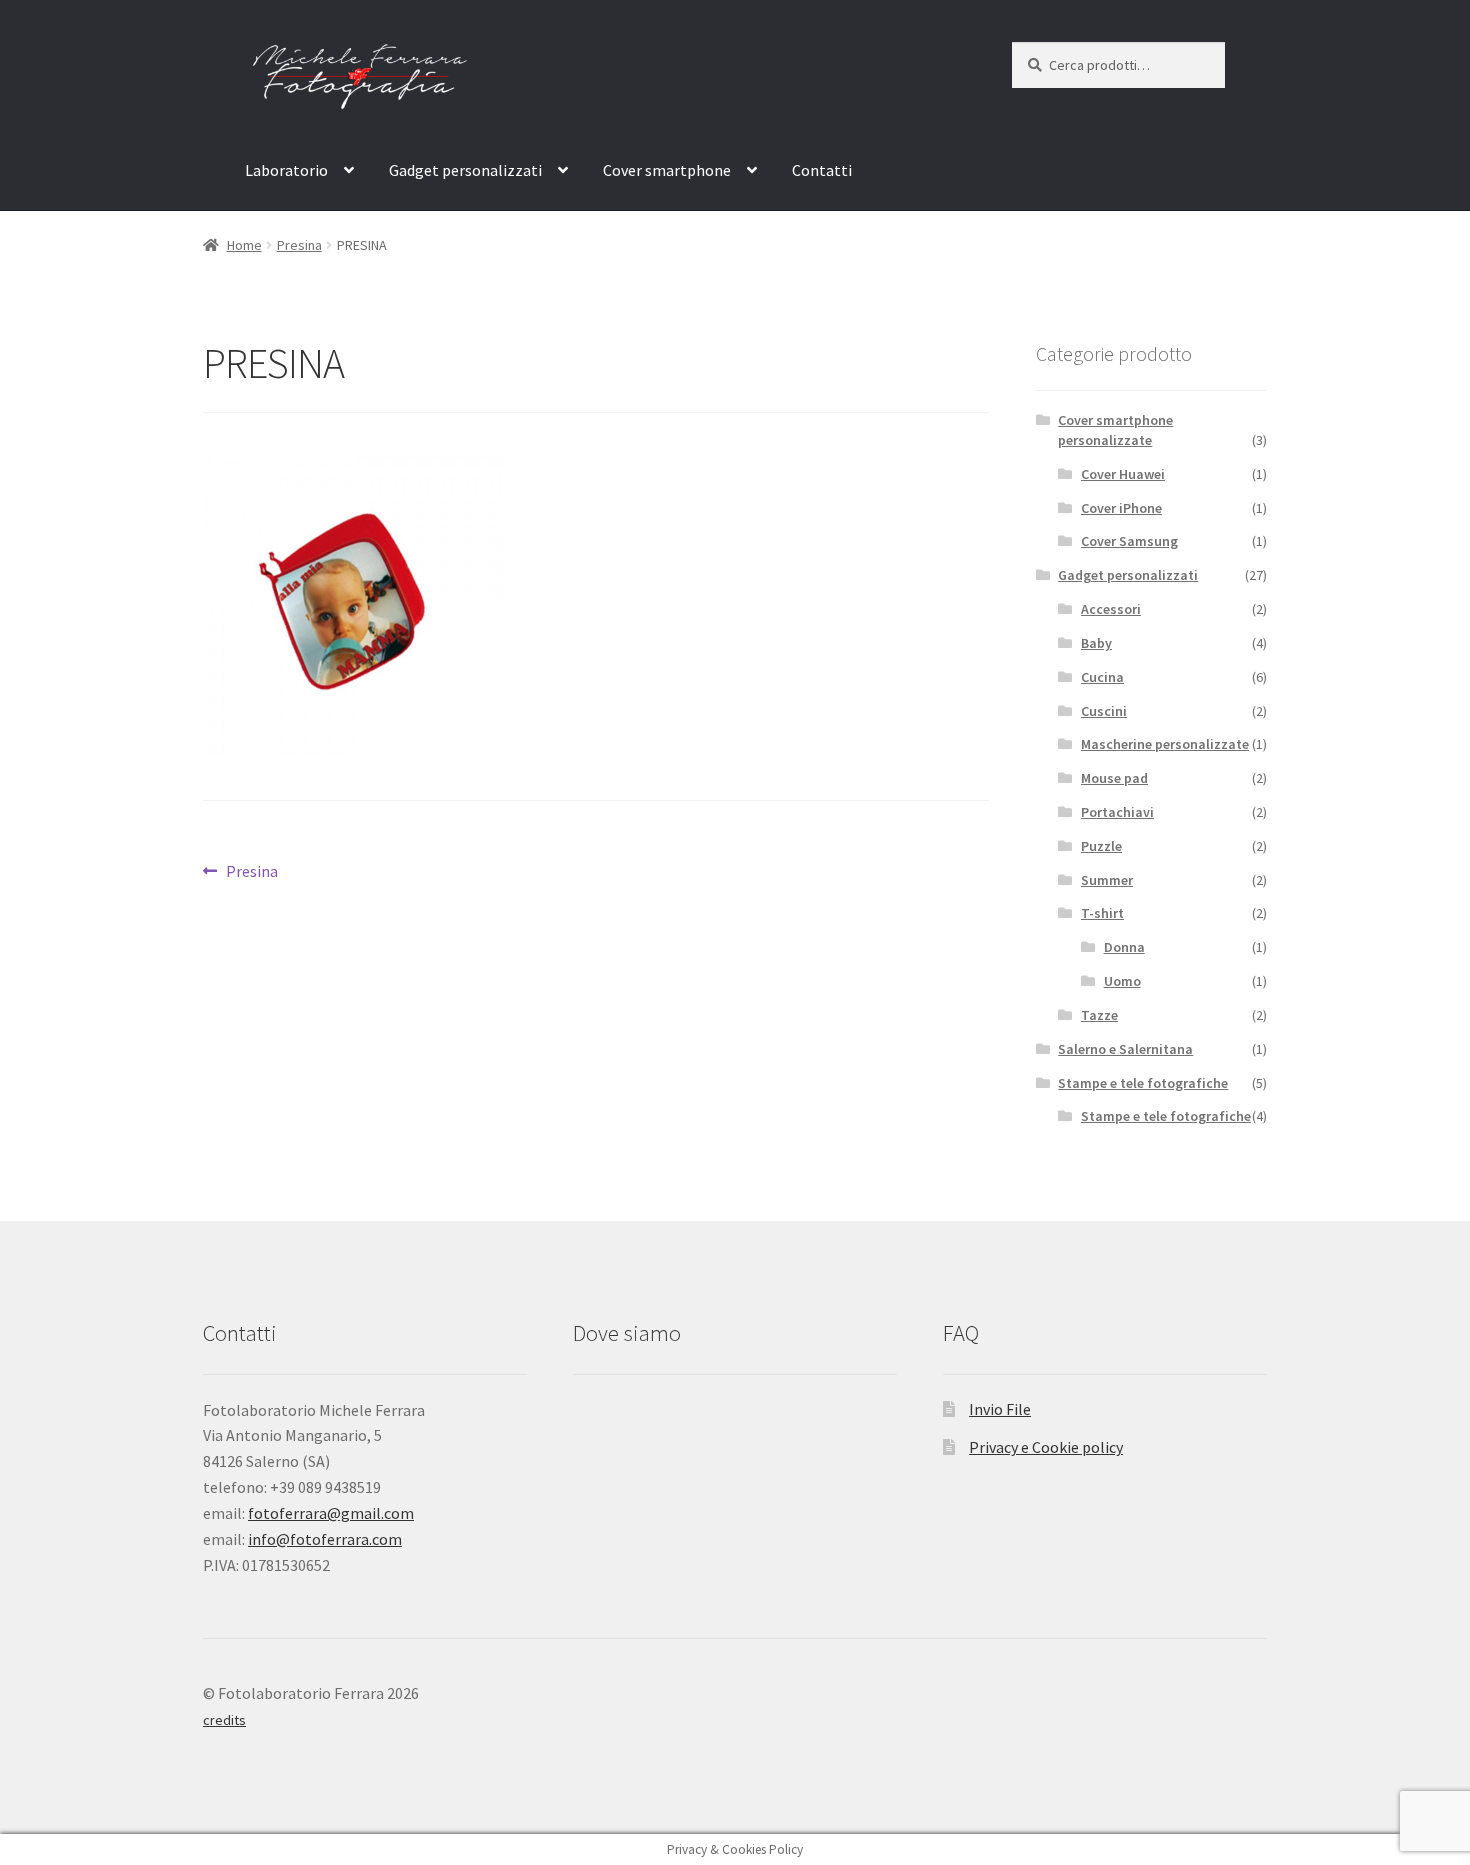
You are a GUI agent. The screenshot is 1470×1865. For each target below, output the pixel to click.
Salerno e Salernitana (1125, 1049)
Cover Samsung (1129, 541)
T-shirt (1102, 913)
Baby (1096, 643)
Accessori (1111, 609)
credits (224, 1720)
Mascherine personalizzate (1165, 744)
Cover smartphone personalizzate (1115, 430)
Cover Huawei (1123, 474)
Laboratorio (286, 170)
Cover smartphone (667, 170)
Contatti (822, 170)
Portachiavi (1117, 812)
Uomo (1122, 981)
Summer (1107, 880)
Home (244, 245)
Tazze (1099, 1015)
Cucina (1102, 677)
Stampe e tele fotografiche (1143, 1083)
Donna (1124, 947)
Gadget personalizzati (465, 170)
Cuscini (1104, 711)
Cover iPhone (1121, 508)
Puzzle (1101, 846)
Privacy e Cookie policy (1046, 1447)
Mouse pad (1114, 778)
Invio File (1000, 1409)
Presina (299, 245)
